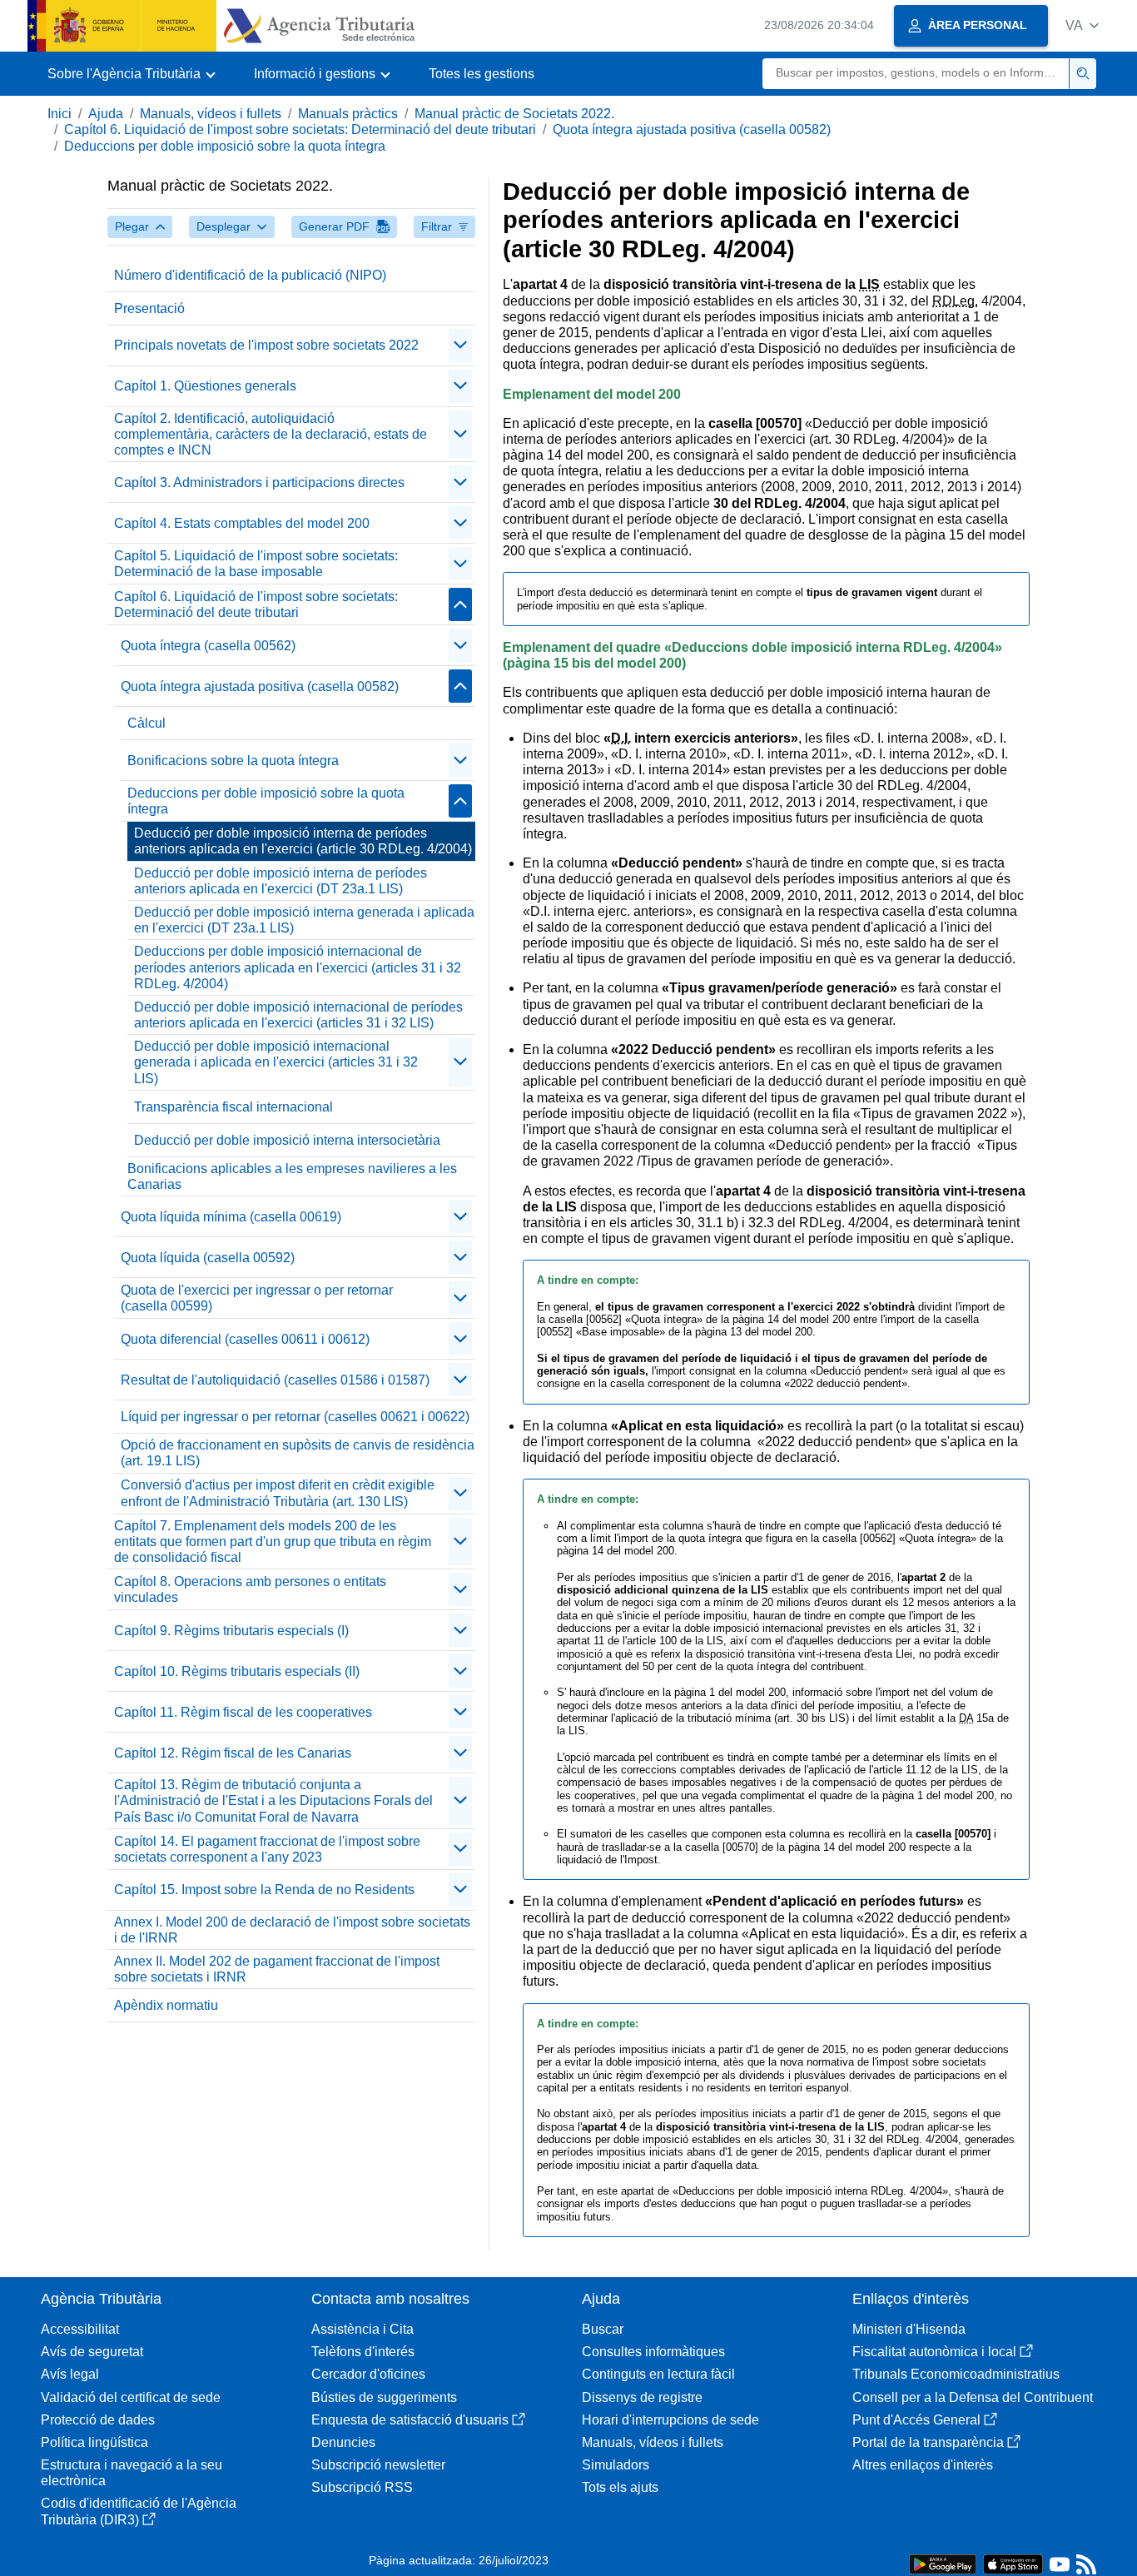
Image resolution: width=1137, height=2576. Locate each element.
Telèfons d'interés (363, 2352)
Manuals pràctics (348, 114)
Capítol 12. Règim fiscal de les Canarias (233, 1753)
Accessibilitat (80, 2329)
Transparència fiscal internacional (233, 1107)
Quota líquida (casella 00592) (208, 1258)
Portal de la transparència (928, 2442)
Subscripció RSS (362, 2487)
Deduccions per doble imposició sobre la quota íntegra (225, 146)
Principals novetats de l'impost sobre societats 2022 (266, 345)
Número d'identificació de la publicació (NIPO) (250, 275)
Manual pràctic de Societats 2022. (514, 114)
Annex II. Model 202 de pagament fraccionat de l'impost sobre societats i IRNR (277, 1969)
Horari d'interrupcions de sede (670, 2420)
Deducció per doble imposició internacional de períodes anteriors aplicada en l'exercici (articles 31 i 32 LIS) (298, 1015)
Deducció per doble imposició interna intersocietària (287, 1140)
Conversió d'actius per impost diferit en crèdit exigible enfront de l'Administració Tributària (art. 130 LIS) (278, 1493)
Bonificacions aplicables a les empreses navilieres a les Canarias (292, 1176)
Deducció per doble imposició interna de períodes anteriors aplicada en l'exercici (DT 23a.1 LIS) (281, 881)
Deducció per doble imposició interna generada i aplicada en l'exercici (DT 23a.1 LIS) (304, 920)
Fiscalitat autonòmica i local (934, 2352)
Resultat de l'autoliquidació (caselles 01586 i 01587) (275, 1380)
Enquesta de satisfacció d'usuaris (410, 2420)
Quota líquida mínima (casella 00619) (231, 1217)
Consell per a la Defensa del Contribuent (973, 2397)
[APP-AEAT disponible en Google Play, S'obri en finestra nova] (943, 2563)
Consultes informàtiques (653, 2352)
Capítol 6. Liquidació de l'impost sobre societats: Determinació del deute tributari (300, 129)
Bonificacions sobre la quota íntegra (233, 761)
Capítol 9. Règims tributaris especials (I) (231, 1631)
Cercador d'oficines (368, 2374)
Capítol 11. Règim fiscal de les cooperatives (243, 1712)
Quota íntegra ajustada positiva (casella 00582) (692, 129)
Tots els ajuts (620, 2487)
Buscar (603, 2329)
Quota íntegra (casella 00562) (208, 646)
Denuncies (343, 2442)
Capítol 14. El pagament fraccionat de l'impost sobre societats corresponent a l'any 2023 (267, 1849)
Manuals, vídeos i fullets (211, 114)
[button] (1082, 25)
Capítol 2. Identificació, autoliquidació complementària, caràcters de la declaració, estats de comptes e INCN (271, 434)
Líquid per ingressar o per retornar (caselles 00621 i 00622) (295, 1417)
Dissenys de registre (642, 2397)
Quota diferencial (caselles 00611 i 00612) (245, 1339)
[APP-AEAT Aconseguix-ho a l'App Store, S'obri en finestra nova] (1013, 2563)
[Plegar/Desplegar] (460, 346)
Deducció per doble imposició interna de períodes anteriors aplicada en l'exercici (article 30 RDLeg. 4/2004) (303, 841)
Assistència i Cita (362, 2329)
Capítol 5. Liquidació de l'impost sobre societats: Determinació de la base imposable (256, 564)
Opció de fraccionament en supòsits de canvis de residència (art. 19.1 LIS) (298, 1453)
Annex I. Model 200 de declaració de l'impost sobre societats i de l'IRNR (292, 1930)
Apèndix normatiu (166, 2005)
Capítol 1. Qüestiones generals (205, 386)
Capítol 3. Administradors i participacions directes (259, 482)
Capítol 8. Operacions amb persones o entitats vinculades (250, 1589)
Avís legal (70, 2374)
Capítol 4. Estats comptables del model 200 (242, 523)
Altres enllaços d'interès (923, 2465)
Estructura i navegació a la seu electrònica (132, 2473)
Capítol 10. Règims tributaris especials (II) (237, 1671)
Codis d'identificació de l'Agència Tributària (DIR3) (139, 2511)
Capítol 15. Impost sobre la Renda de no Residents (264, 1890)
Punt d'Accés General (916, 2420)
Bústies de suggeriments (384, 2397)
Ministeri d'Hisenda (909, 2329)
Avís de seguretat (92, 2352)
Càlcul (146, 723)
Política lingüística (94, 2442)
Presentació (149, 308)
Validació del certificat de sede (131, 2397)
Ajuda (106, 114)
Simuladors (616, 2465)
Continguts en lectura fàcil (658, 2374)
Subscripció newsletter (378, 2465)
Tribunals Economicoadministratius (956, 2374)
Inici (60, 114)
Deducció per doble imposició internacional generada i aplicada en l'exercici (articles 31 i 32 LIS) (276, 1062)
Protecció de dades (98, 2420)
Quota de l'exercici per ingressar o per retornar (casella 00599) (257, 1298)
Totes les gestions (482, 74)
